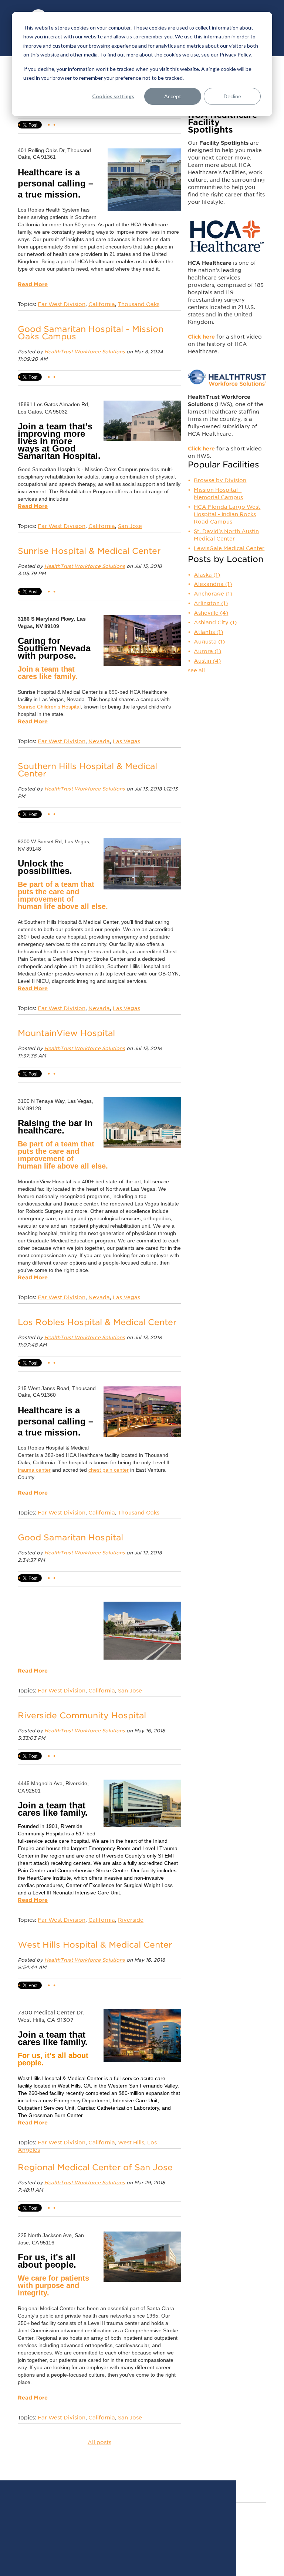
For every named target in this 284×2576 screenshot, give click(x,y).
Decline (232, 96)
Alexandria (213, 584)
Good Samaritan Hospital (70, 1537)
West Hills (131, 2143)
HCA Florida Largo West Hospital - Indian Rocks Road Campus (227, 514)
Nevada (99, 741)
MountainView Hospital (66, 1033)
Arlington (211, 603)
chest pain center (109, 1470)
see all (196, 670)
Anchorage (213, 594)
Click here (201, 337)
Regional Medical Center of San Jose (95, 2167)
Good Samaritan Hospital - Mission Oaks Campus (91, 333)
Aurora (207, 651)
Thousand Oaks (139, 304)
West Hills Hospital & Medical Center (95, 1945)
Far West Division (62, 304)
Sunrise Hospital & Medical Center (89, 551)
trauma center (34, 1470)
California (102, 304)
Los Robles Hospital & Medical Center (97, 1322)
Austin (207, 661)
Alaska (207, 575)
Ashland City (215, 622)
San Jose (130, 526)
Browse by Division (220, 480)
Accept (173, 96)
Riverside (131, 1920)
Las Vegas (126, 741)
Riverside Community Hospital (82, 1715)
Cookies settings (113, 96)
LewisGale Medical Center (229, 548)
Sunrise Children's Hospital (49, 707)
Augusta (209, 642)
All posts (99, 2442)
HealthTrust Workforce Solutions (85, 352)
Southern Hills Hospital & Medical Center (87, 770)
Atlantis (208, 632)
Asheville (211, 613)
